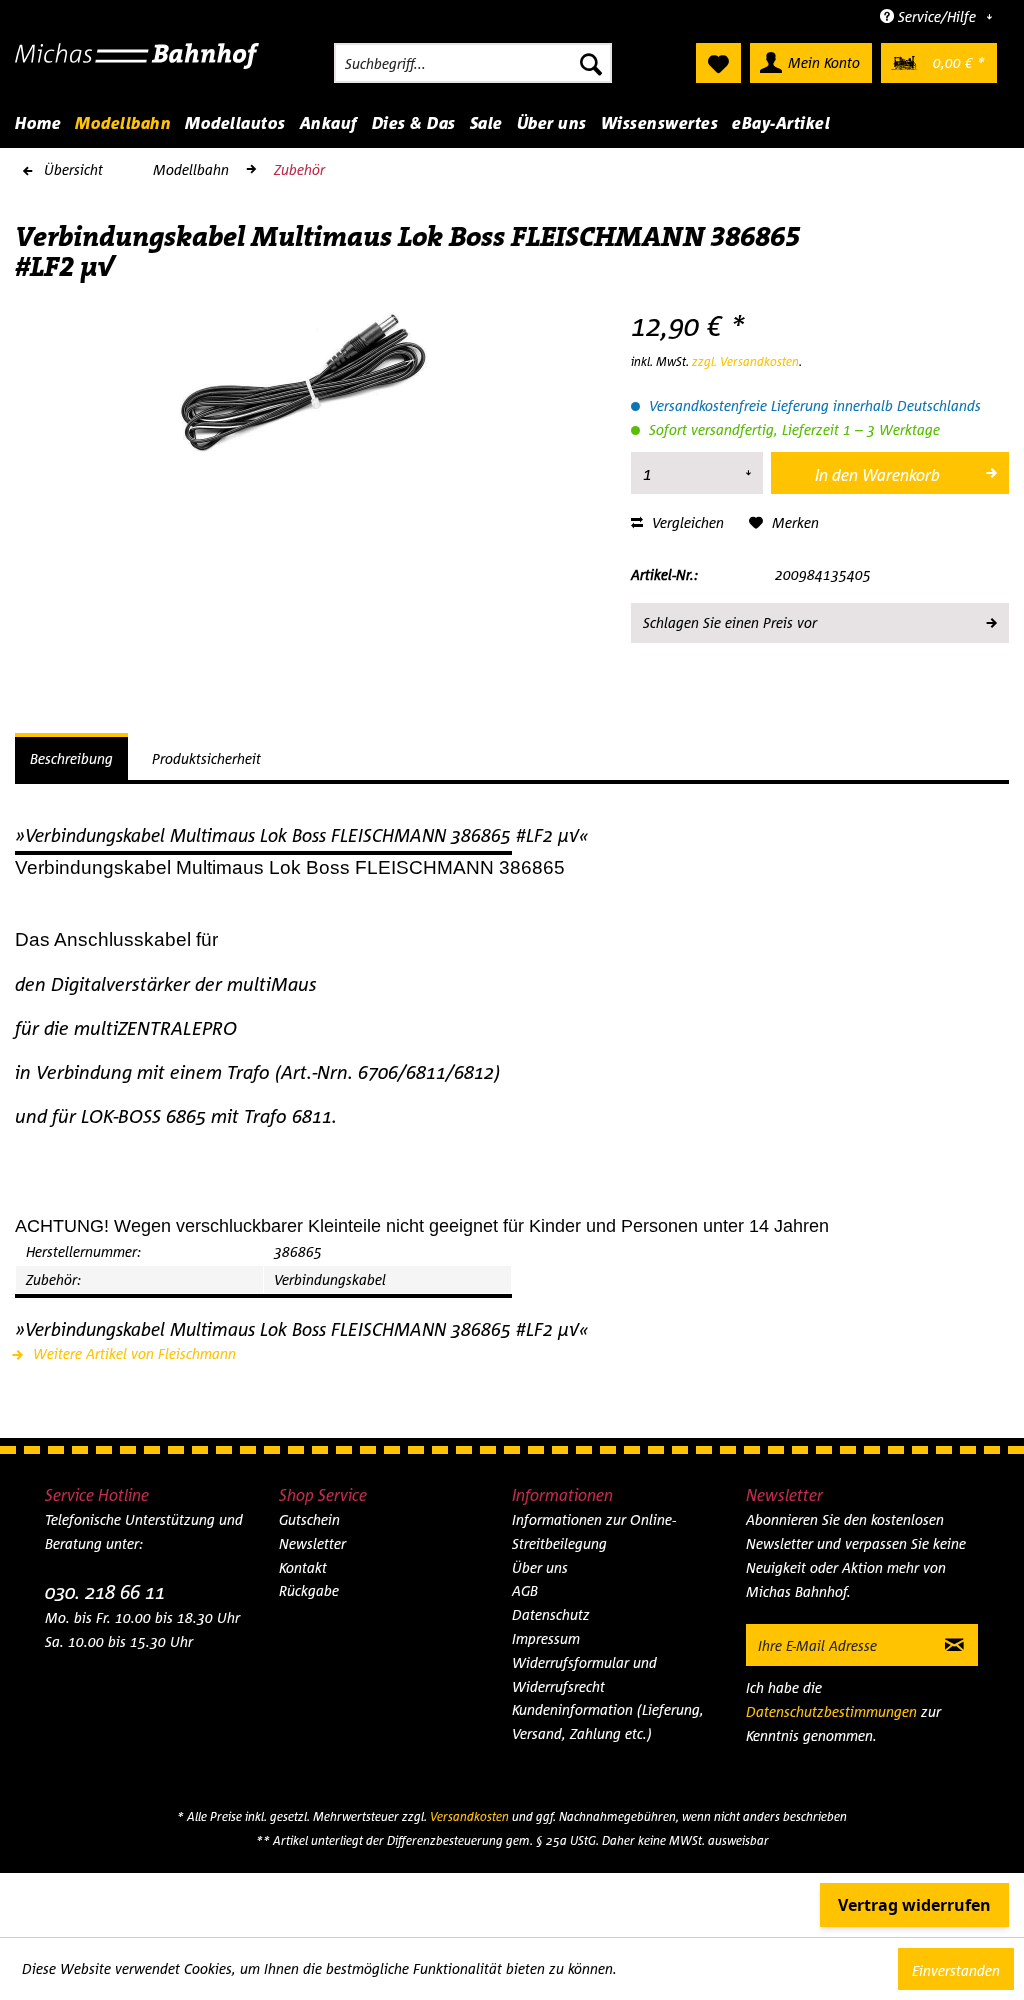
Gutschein (309, 1519)
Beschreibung (71, 758)
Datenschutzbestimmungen (831, 1711)
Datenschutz (551, 1614)
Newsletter (312, 1543)
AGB (525, 1590)
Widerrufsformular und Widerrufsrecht (584, 1674)
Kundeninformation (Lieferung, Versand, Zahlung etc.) (608, 1721)
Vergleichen (686, 522)
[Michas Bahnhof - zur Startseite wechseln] (137, 68)
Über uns (540, 1567)
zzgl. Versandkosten (745, 361)
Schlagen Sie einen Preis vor (730, 622)
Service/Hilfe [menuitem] (937, 16)
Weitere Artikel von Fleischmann (132, 1353)
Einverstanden (956, 1970)
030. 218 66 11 (105, 1591)
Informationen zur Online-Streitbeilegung (594, 1531)
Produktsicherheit (206, 758)
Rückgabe (309, 1590)
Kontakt (303, 1567)
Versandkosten (469, 1816)
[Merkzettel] (718, 63)
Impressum (546, 1638)
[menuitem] (473, 63)
